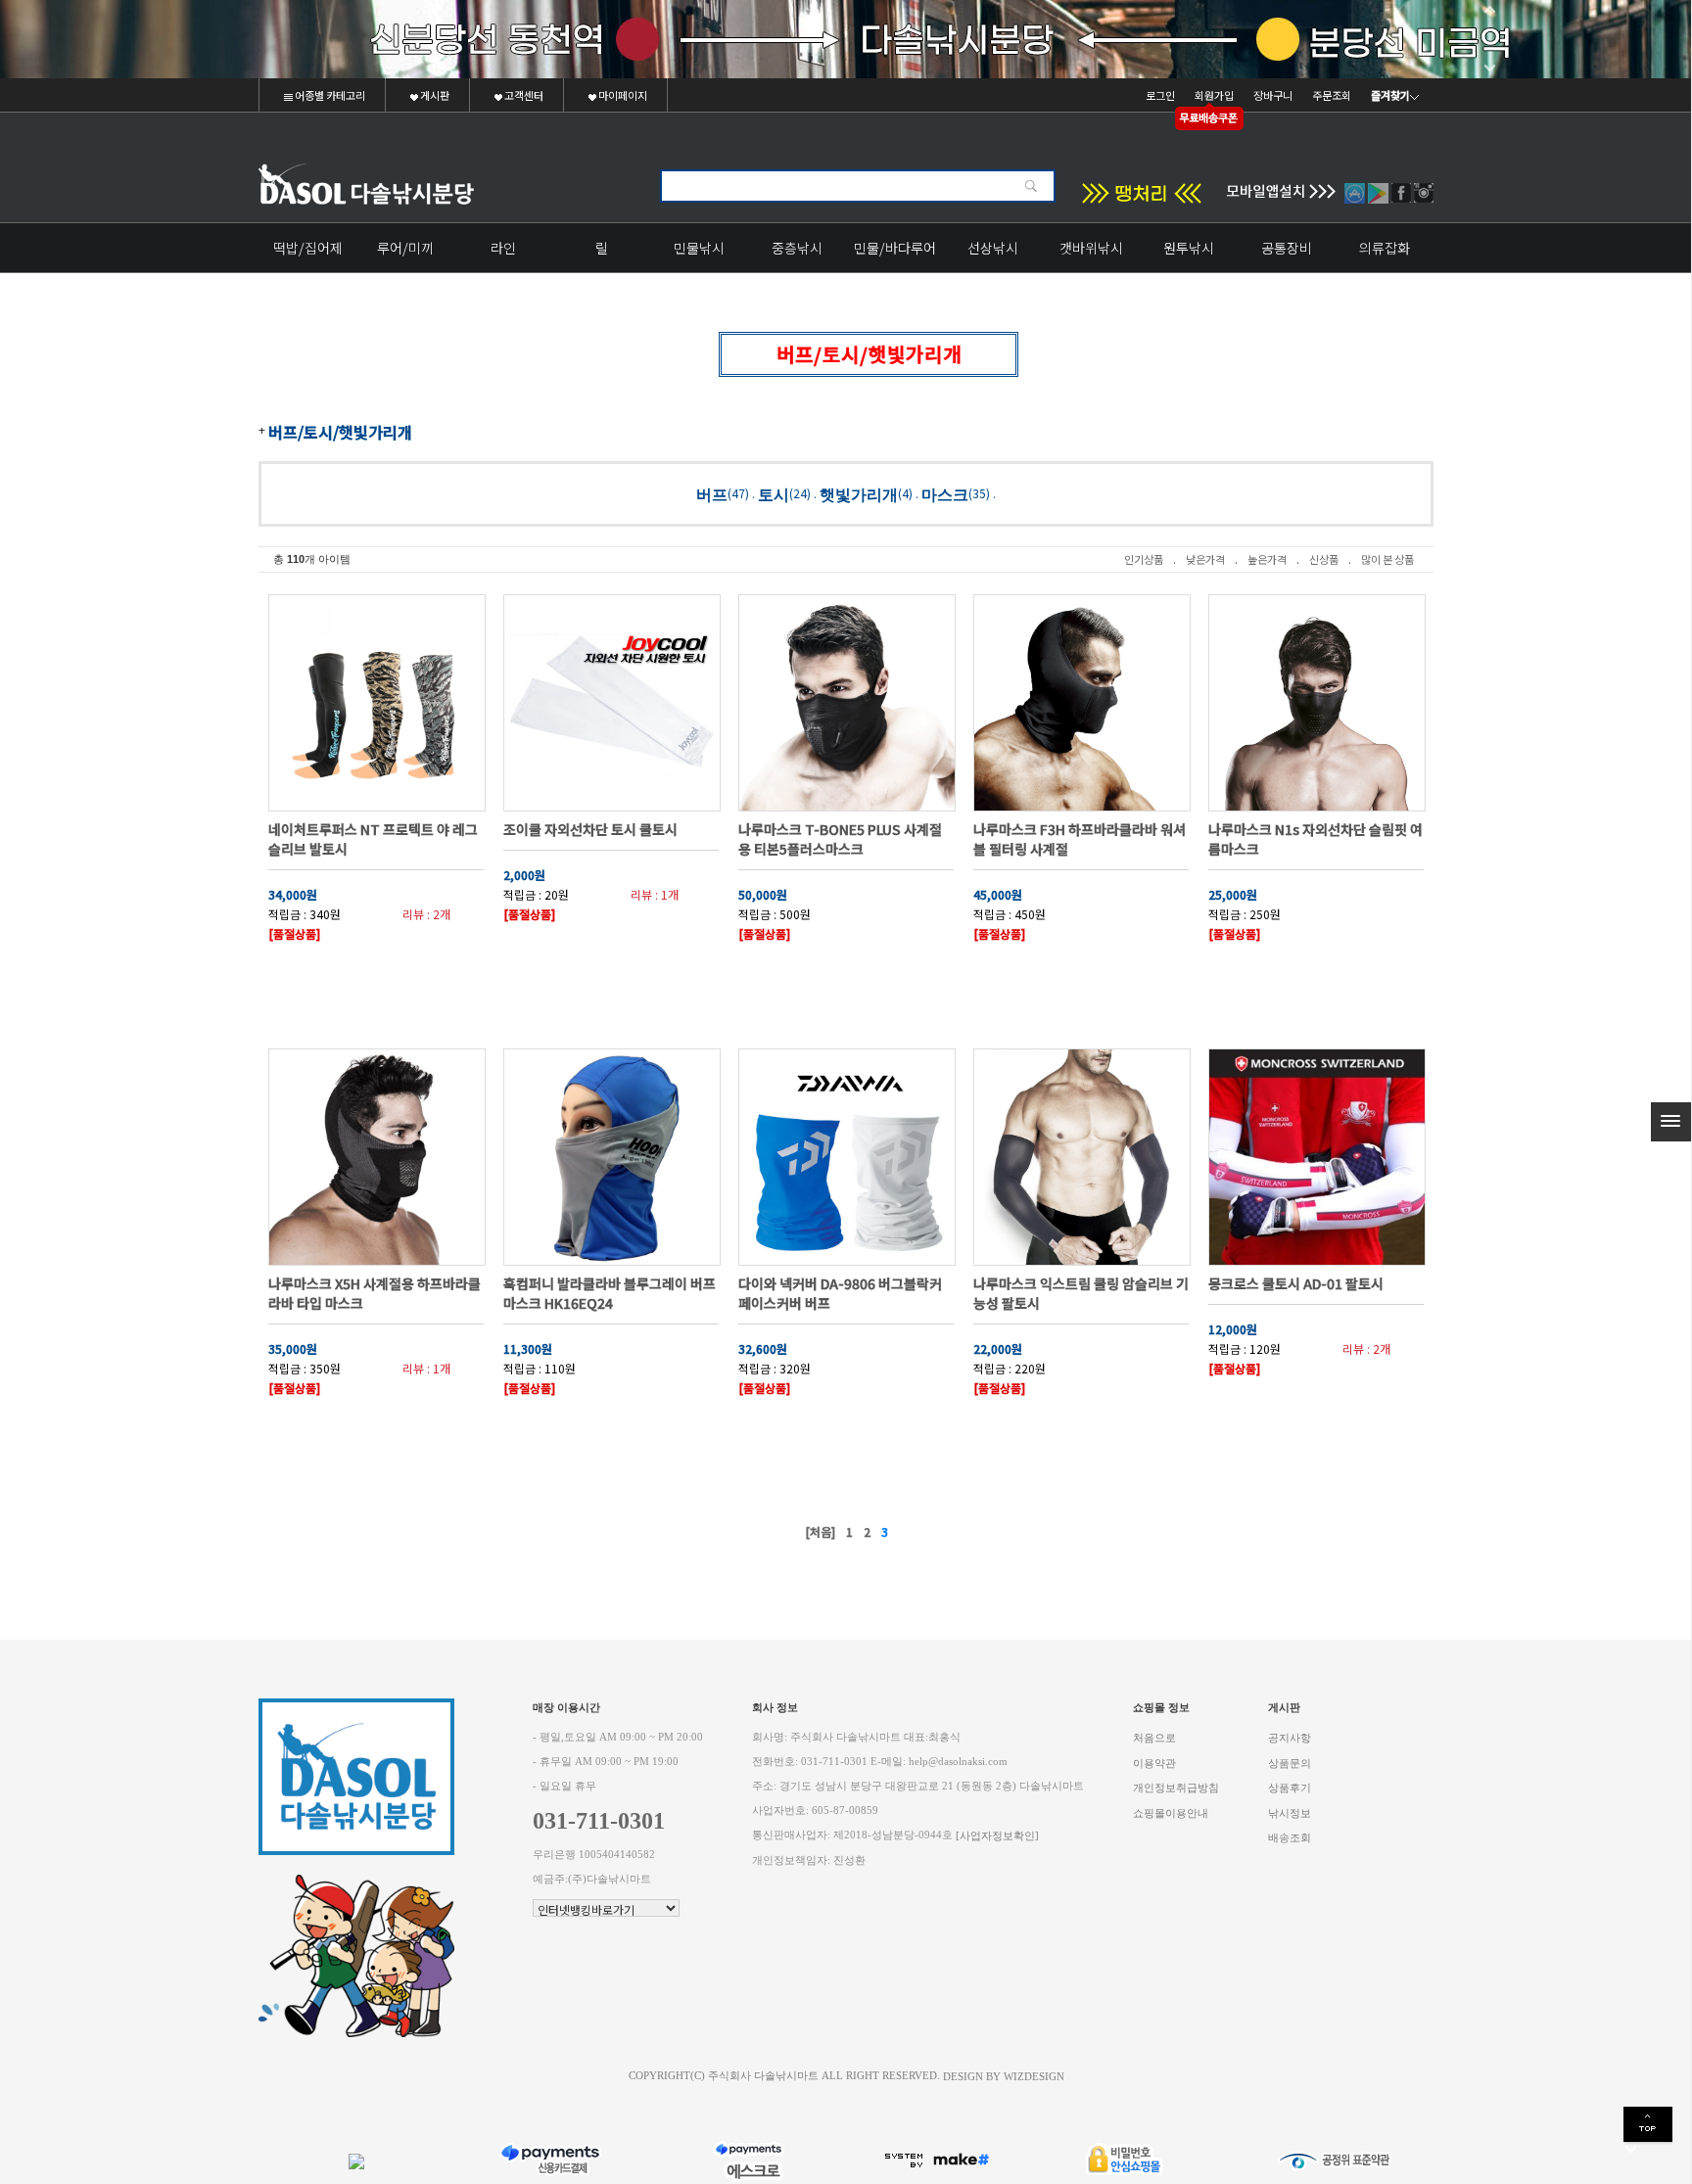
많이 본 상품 (1387, 559)
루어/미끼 (405, 248)
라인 (503, 248)
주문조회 (1332, 95)
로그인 (1160, 95)
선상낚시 (993, 248)
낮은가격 (1205, 559)
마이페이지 (622, 95)
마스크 (945, 494)
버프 (712, 494)
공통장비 (1287, 248)
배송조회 (1290, 1838)
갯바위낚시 (1091, 248)
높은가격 (1267, 559)
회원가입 (1214, 95)
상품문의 (1290, 1763)
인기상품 (1144, 559)
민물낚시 (699, 248)
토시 (774, 494)
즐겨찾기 (1390, 95)
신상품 (1324, 559)
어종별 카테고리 (329, 95)
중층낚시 (797, 248)
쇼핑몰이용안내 (1171, 1812)
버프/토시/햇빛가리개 (340, 432)
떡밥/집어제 (308, 248)
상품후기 (1290, 1788)
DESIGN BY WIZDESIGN (1004, 2076)
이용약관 (1154, 1763)
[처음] (820, 1532)
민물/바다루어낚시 (895, 255)
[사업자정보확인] (997, 1836)
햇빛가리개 (859, 494)
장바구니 (1273, 95)
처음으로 (1154, 1738)
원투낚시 (1189, 248)
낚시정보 (1290, 1812)
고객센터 (523, 95)
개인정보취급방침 (1176, 1788)
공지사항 (1290, 1738)
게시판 (434, 95)
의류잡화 (1385, 248)
